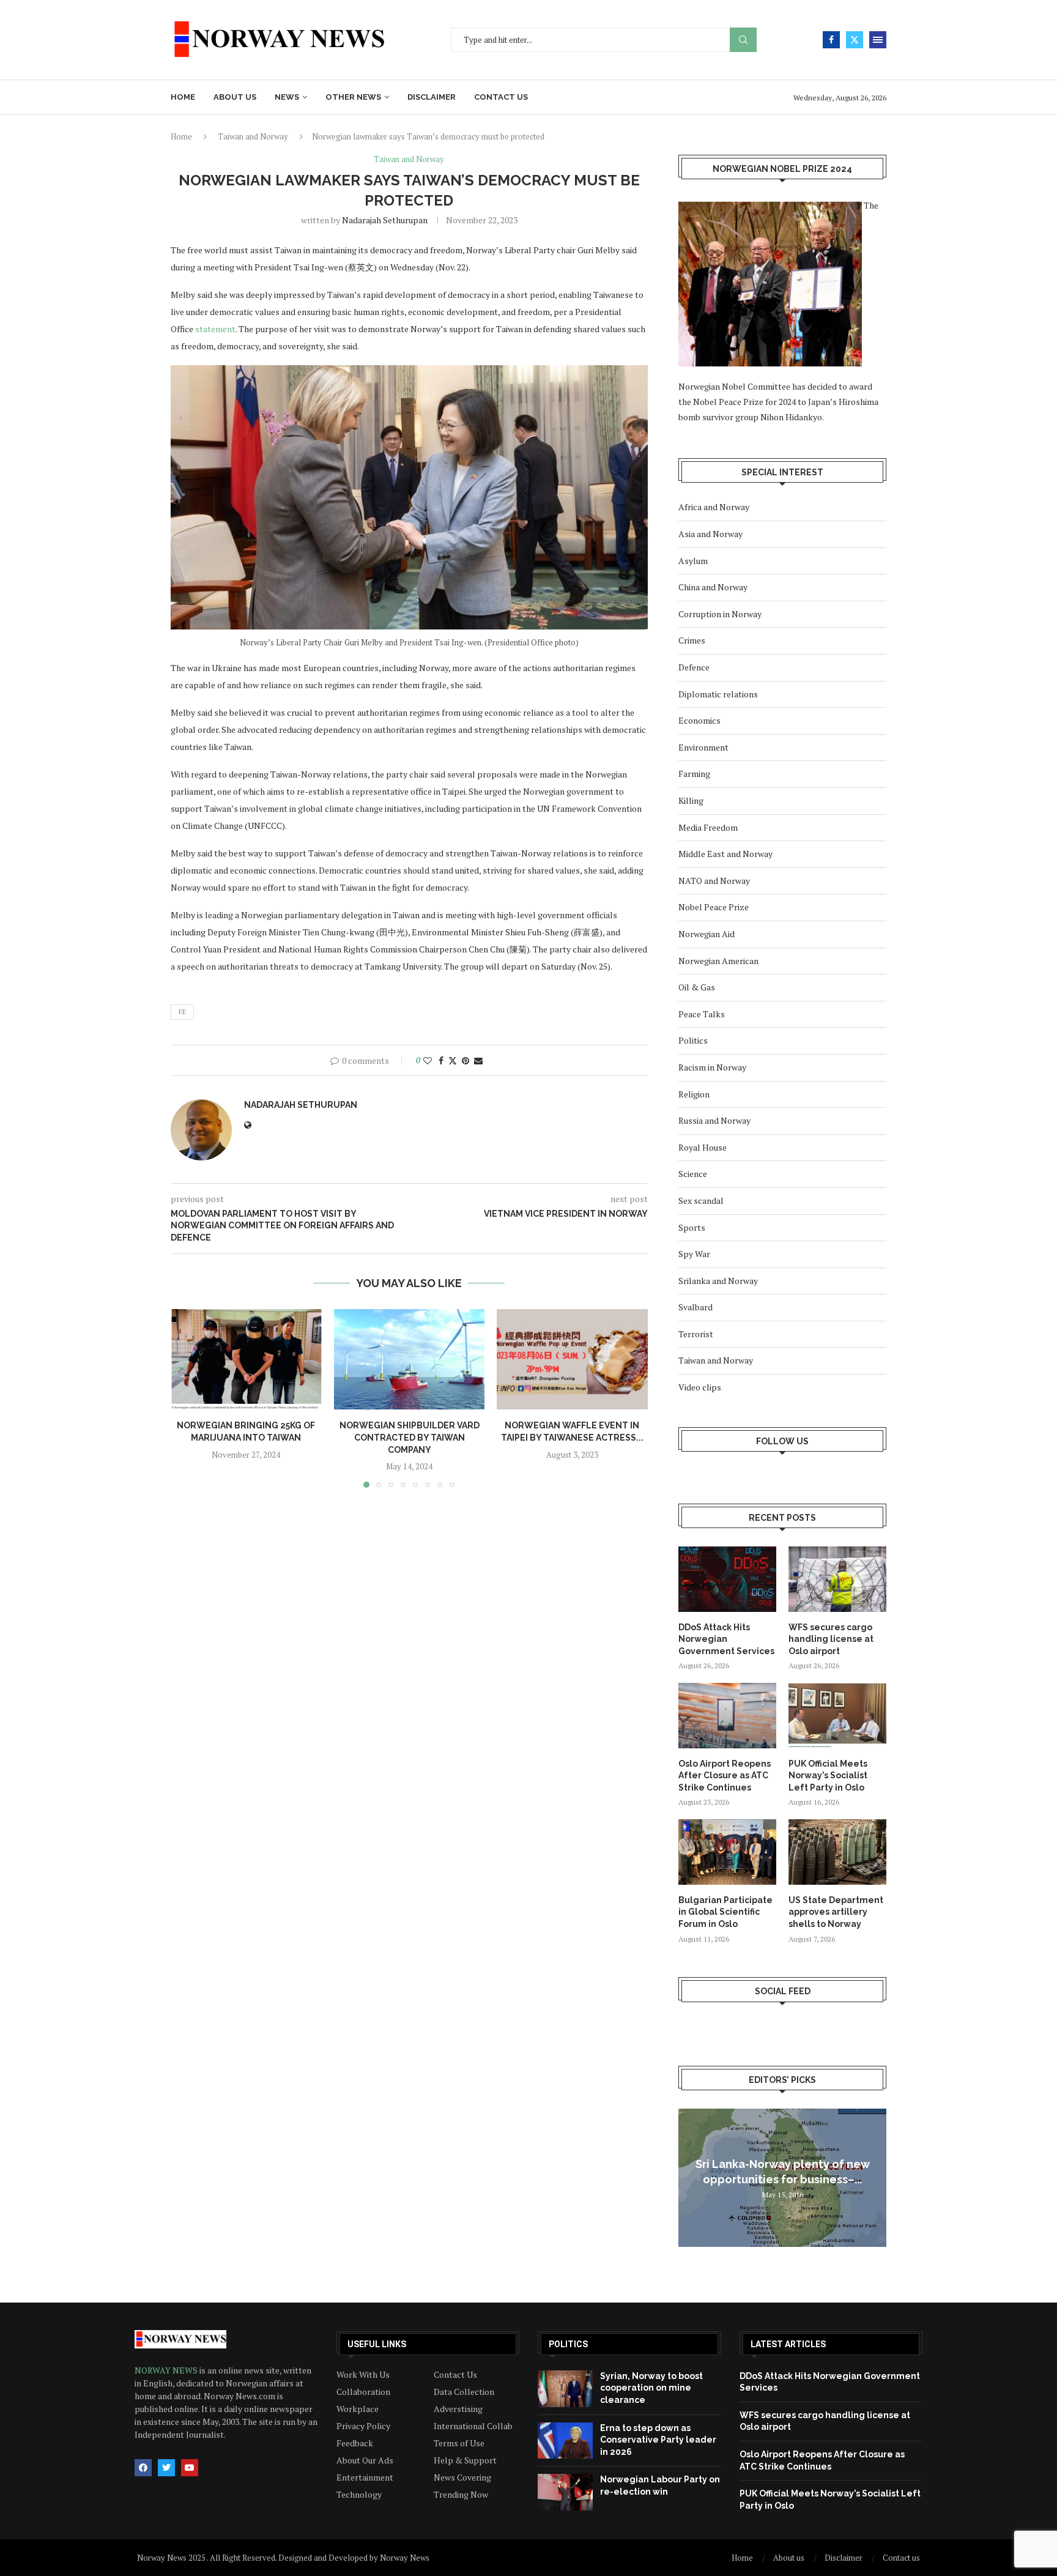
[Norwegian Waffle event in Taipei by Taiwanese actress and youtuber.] (572, 1359)
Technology (359, 2495)
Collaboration (363, 2392)
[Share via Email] (478, 1060)
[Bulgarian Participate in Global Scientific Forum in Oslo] (727, 1852)
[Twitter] (855, 40)
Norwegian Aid (707, 934)
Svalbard (695, 1307)
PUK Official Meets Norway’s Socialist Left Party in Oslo (828, 1776)
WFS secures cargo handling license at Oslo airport (831, 1639)
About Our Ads (365, 2460)
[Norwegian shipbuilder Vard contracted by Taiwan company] (410, 1359)
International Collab (473, 2426)
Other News (353, 97)
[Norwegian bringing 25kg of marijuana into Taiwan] (246, 1359)
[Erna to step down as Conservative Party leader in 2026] (565, 2441)
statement (215, 329)
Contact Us (455, 2375)
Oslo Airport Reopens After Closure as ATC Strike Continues (725, 1776)
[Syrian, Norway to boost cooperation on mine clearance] (565, 2389)
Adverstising (458, 2409)
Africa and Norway (714, 507)
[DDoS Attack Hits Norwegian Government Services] (727, 1579)
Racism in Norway (712, 1067)
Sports (692, 1227)
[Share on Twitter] (453, 1060)
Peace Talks (702, 1014)
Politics (693, 1040)
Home (183, 97)
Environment (703, 747)
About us (235, 97)
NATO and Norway (714, 881)
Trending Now (461, 2495)
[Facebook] (831, 40)
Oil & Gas (697, 987)
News (287, 97)
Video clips (700, 1387)
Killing (691, 800)
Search (743, 40)
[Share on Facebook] (441, 1060)
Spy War (694, 1254)
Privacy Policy (363, 2426)
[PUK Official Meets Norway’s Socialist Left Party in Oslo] (837, 1716)
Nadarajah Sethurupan (385, 220)
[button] (187, 1398)
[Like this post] (428, 1060)
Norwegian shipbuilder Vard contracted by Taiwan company (409, 1437)
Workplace (358, 2409)
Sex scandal (701, 1201)
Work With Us (363, 2375)
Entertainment (365, 2478)
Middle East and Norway (725, 854)
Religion (694, 1094)
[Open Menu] (878, 40)
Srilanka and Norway (718, 1281)
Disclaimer (432, 97)
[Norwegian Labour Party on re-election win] (565, 2492)
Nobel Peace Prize (714, 907)
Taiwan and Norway (253, 136)
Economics (699, 720)
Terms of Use (459, 2443)
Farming (694, 774)
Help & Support (465, 2460)
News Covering (462, 2478)
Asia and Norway (710, 534)
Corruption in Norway (720, 614)
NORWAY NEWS (167, 2370)
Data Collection (464, 2392)
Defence (694, 667)
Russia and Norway (714, 1120)
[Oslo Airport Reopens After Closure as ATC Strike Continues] (727, 1716)
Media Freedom (708, 827)
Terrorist (696, 1334)
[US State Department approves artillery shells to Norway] (837, 1852)
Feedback (355, 2443)
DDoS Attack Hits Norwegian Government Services (726, 1639)
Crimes (692, 640)
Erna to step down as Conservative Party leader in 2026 (658, 2440)
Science (693, 1174)
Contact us (501, 97)
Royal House (703, 1147)
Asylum (693, 561)
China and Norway (713, 587)
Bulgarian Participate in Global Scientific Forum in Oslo (725, 1912)
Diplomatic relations (718, 694)
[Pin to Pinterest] (465, 1060)
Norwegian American (718, 961)
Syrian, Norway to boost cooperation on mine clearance (651, 2388)
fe (182, 1012)
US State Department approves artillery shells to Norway (836, 1912)
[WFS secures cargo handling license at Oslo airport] (837, 1579)
